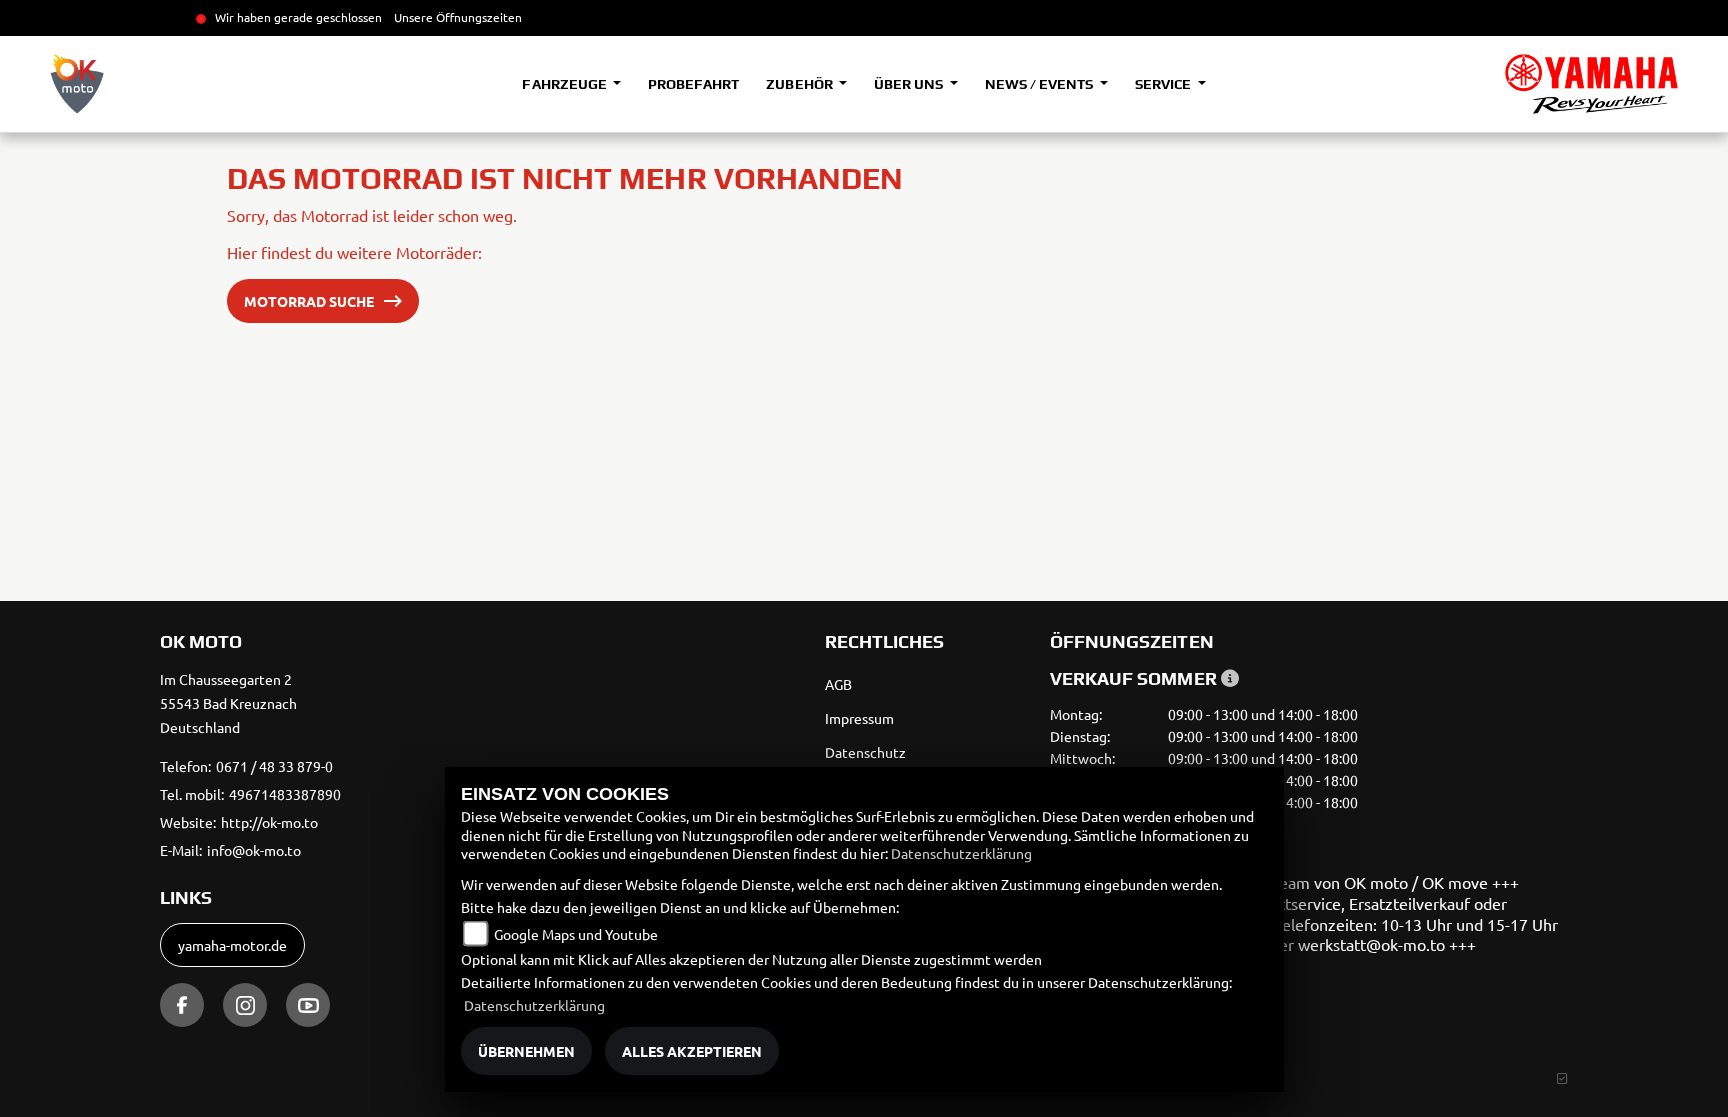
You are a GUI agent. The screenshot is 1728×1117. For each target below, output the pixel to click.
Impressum (859, 718)
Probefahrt (693, 84)
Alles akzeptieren (692, 1051)
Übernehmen (526, 1051)
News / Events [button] (1040, 84)
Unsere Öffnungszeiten (458, 17)
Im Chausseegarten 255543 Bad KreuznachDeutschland (228, 703)
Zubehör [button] (800, 84)
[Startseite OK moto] (1591, 84)
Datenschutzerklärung (961, 853)
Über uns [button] (910, 84)
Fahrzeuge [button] (565, 84)
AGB (838, 684)
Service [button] (1164, 84)
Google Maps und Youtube (576, 934)
